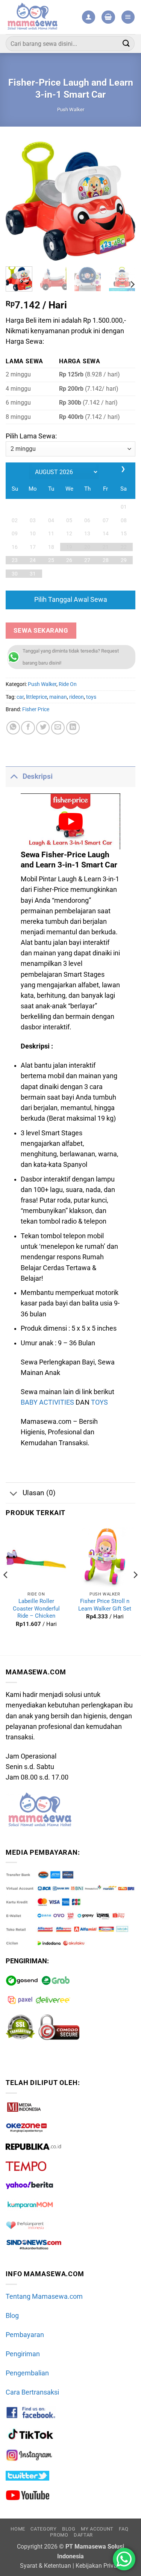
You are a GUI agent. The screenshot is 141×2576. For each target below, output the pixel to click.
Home (18, 2529)
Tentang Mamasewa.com (44, 2296)
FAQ (124, 2529)
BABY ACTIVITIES (47, 1402)
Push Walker (71, 110)
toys (91, 697)
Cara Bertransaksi (32, 2392)
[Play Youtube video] (70, 821)
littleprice (36, 697)
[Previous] (18, 201)
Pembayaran (25, 2335)
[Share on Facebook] (28, 728)
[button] (108, 17)
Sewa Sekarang (41, 630)
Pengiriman (23, 2354)
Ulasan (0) (39, 1493)
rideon (77, 697)
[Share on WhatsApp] (13, 728)
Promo (59, 2535)
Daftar (83, 2535)
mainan (58, 697)
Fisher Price (36, 709)
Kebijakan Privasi (99, 2566)
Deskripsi (38, 776)
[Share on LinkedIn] (73, 728)
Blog (12, 2316)
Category (43, 2529)
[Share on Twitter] (43, 728)
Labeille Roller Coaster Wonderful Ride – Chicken (36, 1608)
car (20, 697)
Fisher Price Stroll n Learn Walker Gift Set (105, 1605)
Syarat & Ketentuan (45, 2566)
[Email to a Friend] (58, 728)
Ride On (68, 684)
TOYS (99, 1402)
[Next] (123, 201)
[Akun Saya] (89, 17)
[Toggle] (14, 776)
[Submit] (126, 43)
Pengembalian (27, 2373)
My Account (97, 2529)
